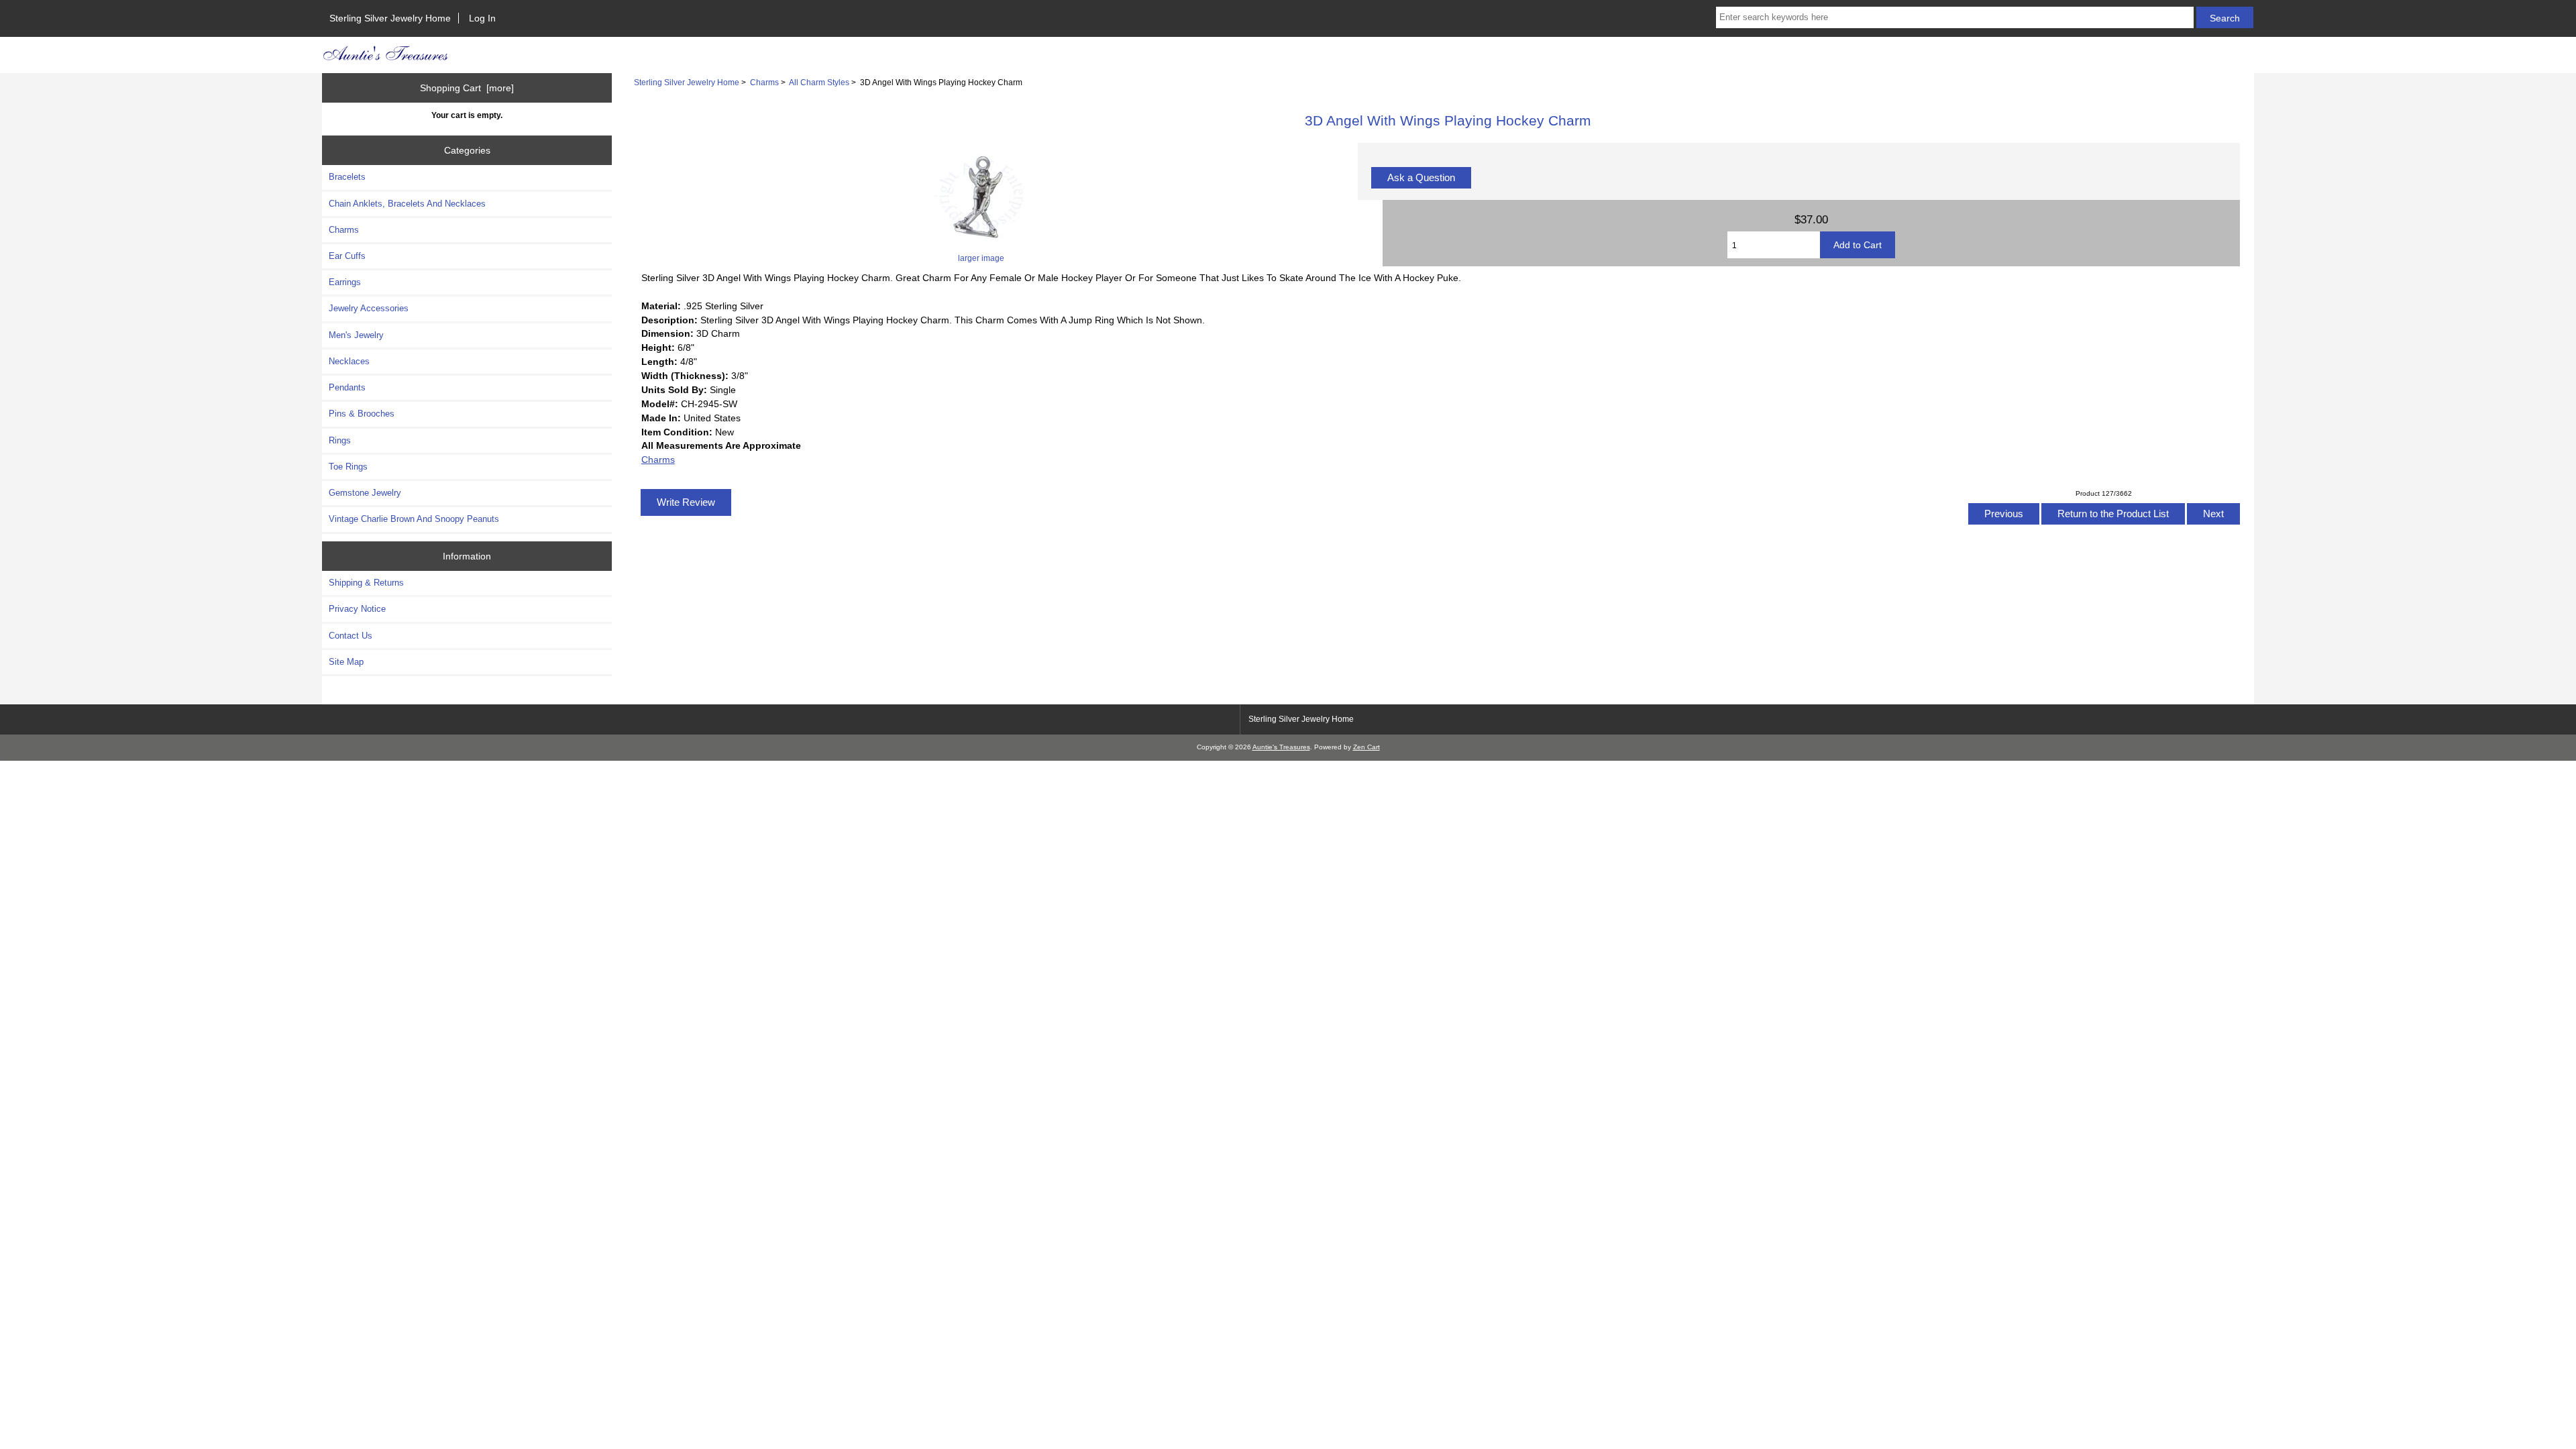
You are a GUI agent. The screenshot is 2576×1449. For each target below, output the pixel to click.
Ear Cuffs (347, 256)
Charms (764, 82)
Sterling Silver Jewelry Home (390, 18)
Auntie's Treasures (1281, 747)
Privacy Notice (357, 609)
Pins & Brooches (362, 414)
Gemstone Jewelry (365, 493)
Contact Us (351, 636)
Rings (340, 440)
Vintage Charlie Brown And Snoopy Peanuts (414, 519)
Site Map (346, 662)
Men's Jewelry (356, 335)
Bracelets (347, 177)
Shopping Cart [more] (467, 88)
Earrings (345, 282)
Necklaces (349, 361)
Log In (482, 18)
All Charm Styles (819, 82)
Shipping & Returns (366, 583)
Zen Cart (1366, 747)
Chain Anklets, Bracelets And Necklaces (407, 204)
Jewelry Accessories (369, 308)
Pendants (347, 387)
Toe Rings (348, 467)
